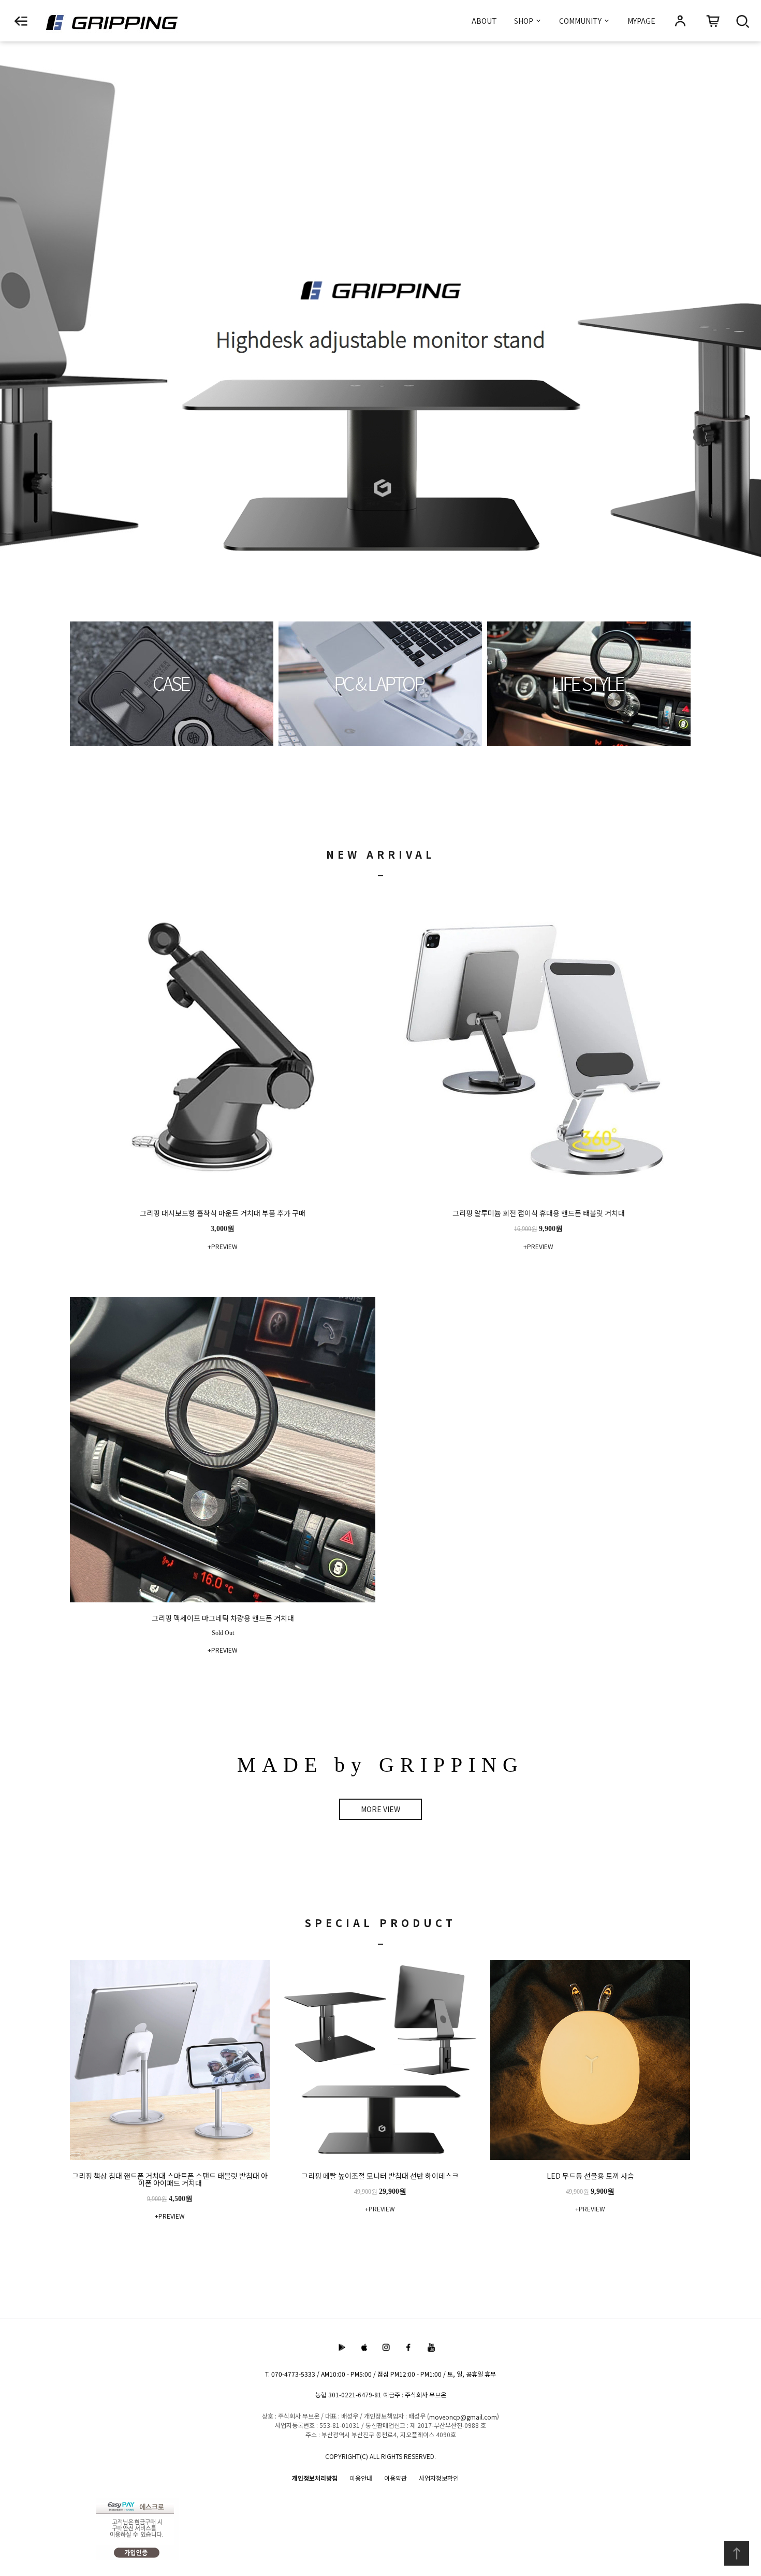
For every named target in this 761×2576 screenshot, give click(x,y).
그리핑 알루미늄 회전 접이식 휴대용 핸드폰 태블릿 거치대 (539, 1214)
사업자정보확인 (439, 2478)
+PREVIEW (223, 1246)
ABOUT (484, 21)
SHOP (524, 21)
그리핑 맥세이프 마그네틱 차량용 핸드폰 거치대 (223, 1619)
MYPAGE (641, 21)
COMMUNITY (581, 21)
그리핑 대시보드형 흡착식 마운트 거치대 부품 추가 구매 (223, 1214)
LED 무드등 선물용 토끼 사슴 (590, 2176)
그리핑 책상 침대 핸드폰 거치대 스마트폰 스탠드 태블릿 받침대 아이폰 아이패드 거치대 (170, 2180)
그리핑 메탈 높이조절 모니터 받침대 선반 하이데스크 (380, 2176)
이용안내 (361, 2478)
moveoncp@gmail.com (463, 2417)
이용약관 (396, 2478)
